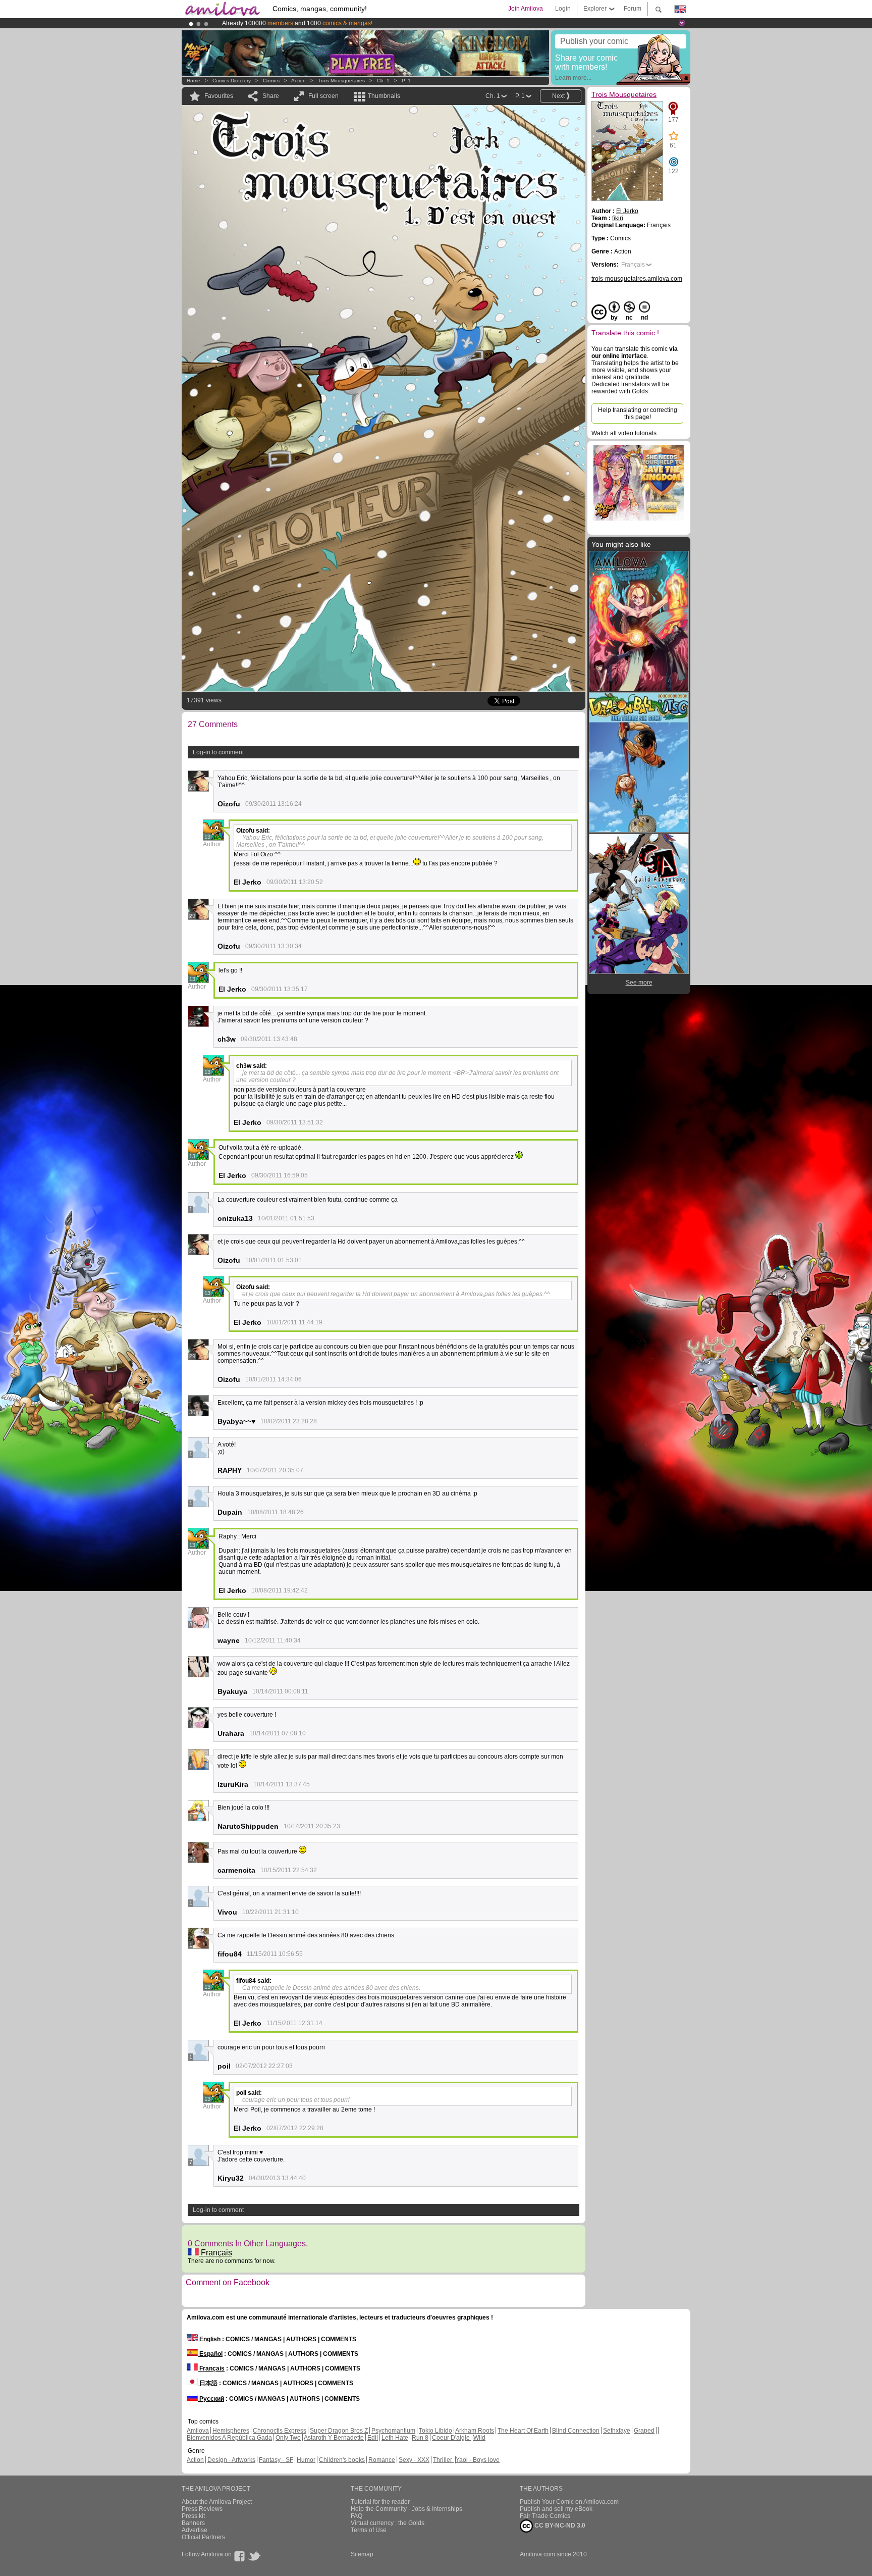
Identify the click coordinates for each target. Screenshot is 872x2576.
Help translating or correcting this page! (638, 414)
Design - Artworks (231, 2460)
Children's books (342, 2460)
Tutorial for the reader (380, 2502)
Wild (479, 2438)
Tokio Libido (435, 2431)
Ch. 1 (383, 81)
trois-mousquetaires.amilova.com (637, 279)
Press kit (193, 2516)
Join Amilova (526, 9)
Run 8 (420, 2438)
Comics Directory (232, 81)
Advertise (195, 2530)
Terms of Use (369, 2530)
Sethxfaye (617, 2431)
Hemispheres (231, 2431)
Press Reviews (202, 2509)
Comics (271, 81)
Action (298, 81)
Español (210, 2354)
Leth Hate (395, 2438)
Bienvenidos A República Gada (229, 2438)
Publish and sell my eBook (556, 2509)
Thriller (443, 2460)
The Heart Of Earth (523, 2431)
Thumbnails (384, 96)
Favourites (219, 96)
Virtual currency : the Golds (388, 2523)
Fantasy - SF (276, 2460)
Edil (373, 2438)
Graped (644, 2431)
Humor (306, 2460)
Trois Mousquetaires (341, 81)
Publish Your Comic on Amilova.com (569, 2502)
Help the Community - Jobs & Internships (406, 2509)
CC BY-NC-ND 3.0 (559, 2526)
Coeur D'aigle (452, 2438)
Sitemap (362, 2554)
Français (215, 2253)
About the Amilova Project (217, 2502)
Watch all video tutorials (624, 433)
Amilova (198, 2431)
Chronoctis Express (280, 2431)
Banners (193, 2523)
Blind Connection (576, 2431)
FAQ (357, 2516)
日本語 (208, 2383)
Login (563, 9)
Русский (211, 2399)
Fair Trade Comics (545, 2516)
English (209, 2339)
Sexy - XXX (414, 2460)
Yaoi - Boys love (478, 2460)
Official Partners (203, 2537)
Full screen (323, 96)
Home (194, 81)
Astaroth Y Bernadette (334, 2438)
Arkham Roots (475, 2431)
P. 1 (406, 81)
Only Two (288, 2438)
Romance (382, 2460)
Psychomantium (393, 2431)
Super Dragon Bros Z (339, 2431)
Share (271, 96)
